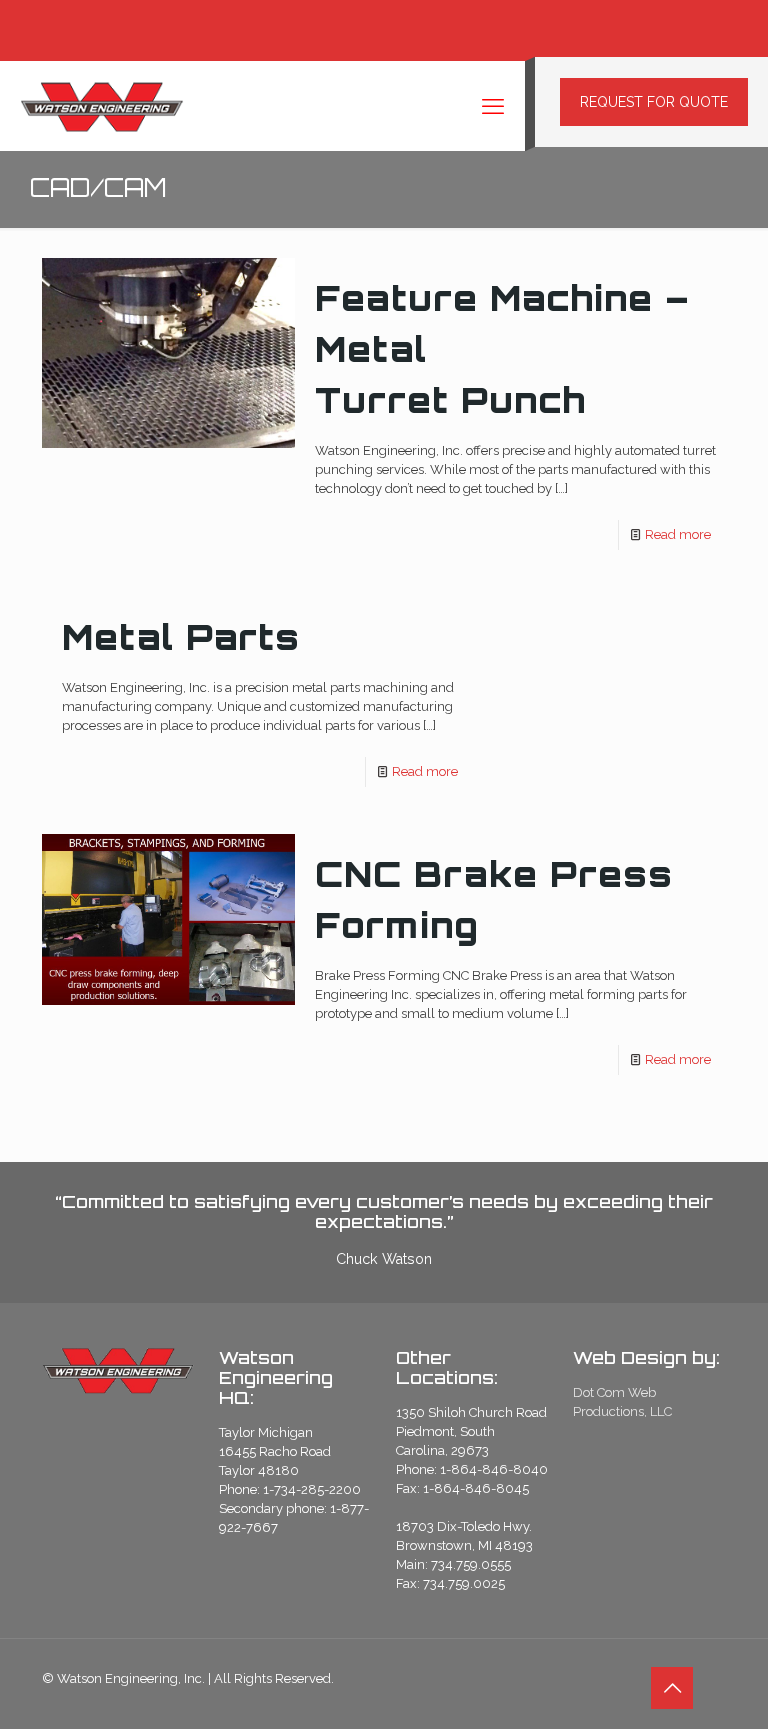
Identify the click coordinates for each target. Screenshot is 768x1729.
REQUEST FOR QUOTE (654, 102)
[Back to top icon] (672, 1688)
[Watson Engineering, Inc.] (102, 106)
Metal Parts (181, 637)
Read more (678, 534)
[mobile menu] (493, 106)
